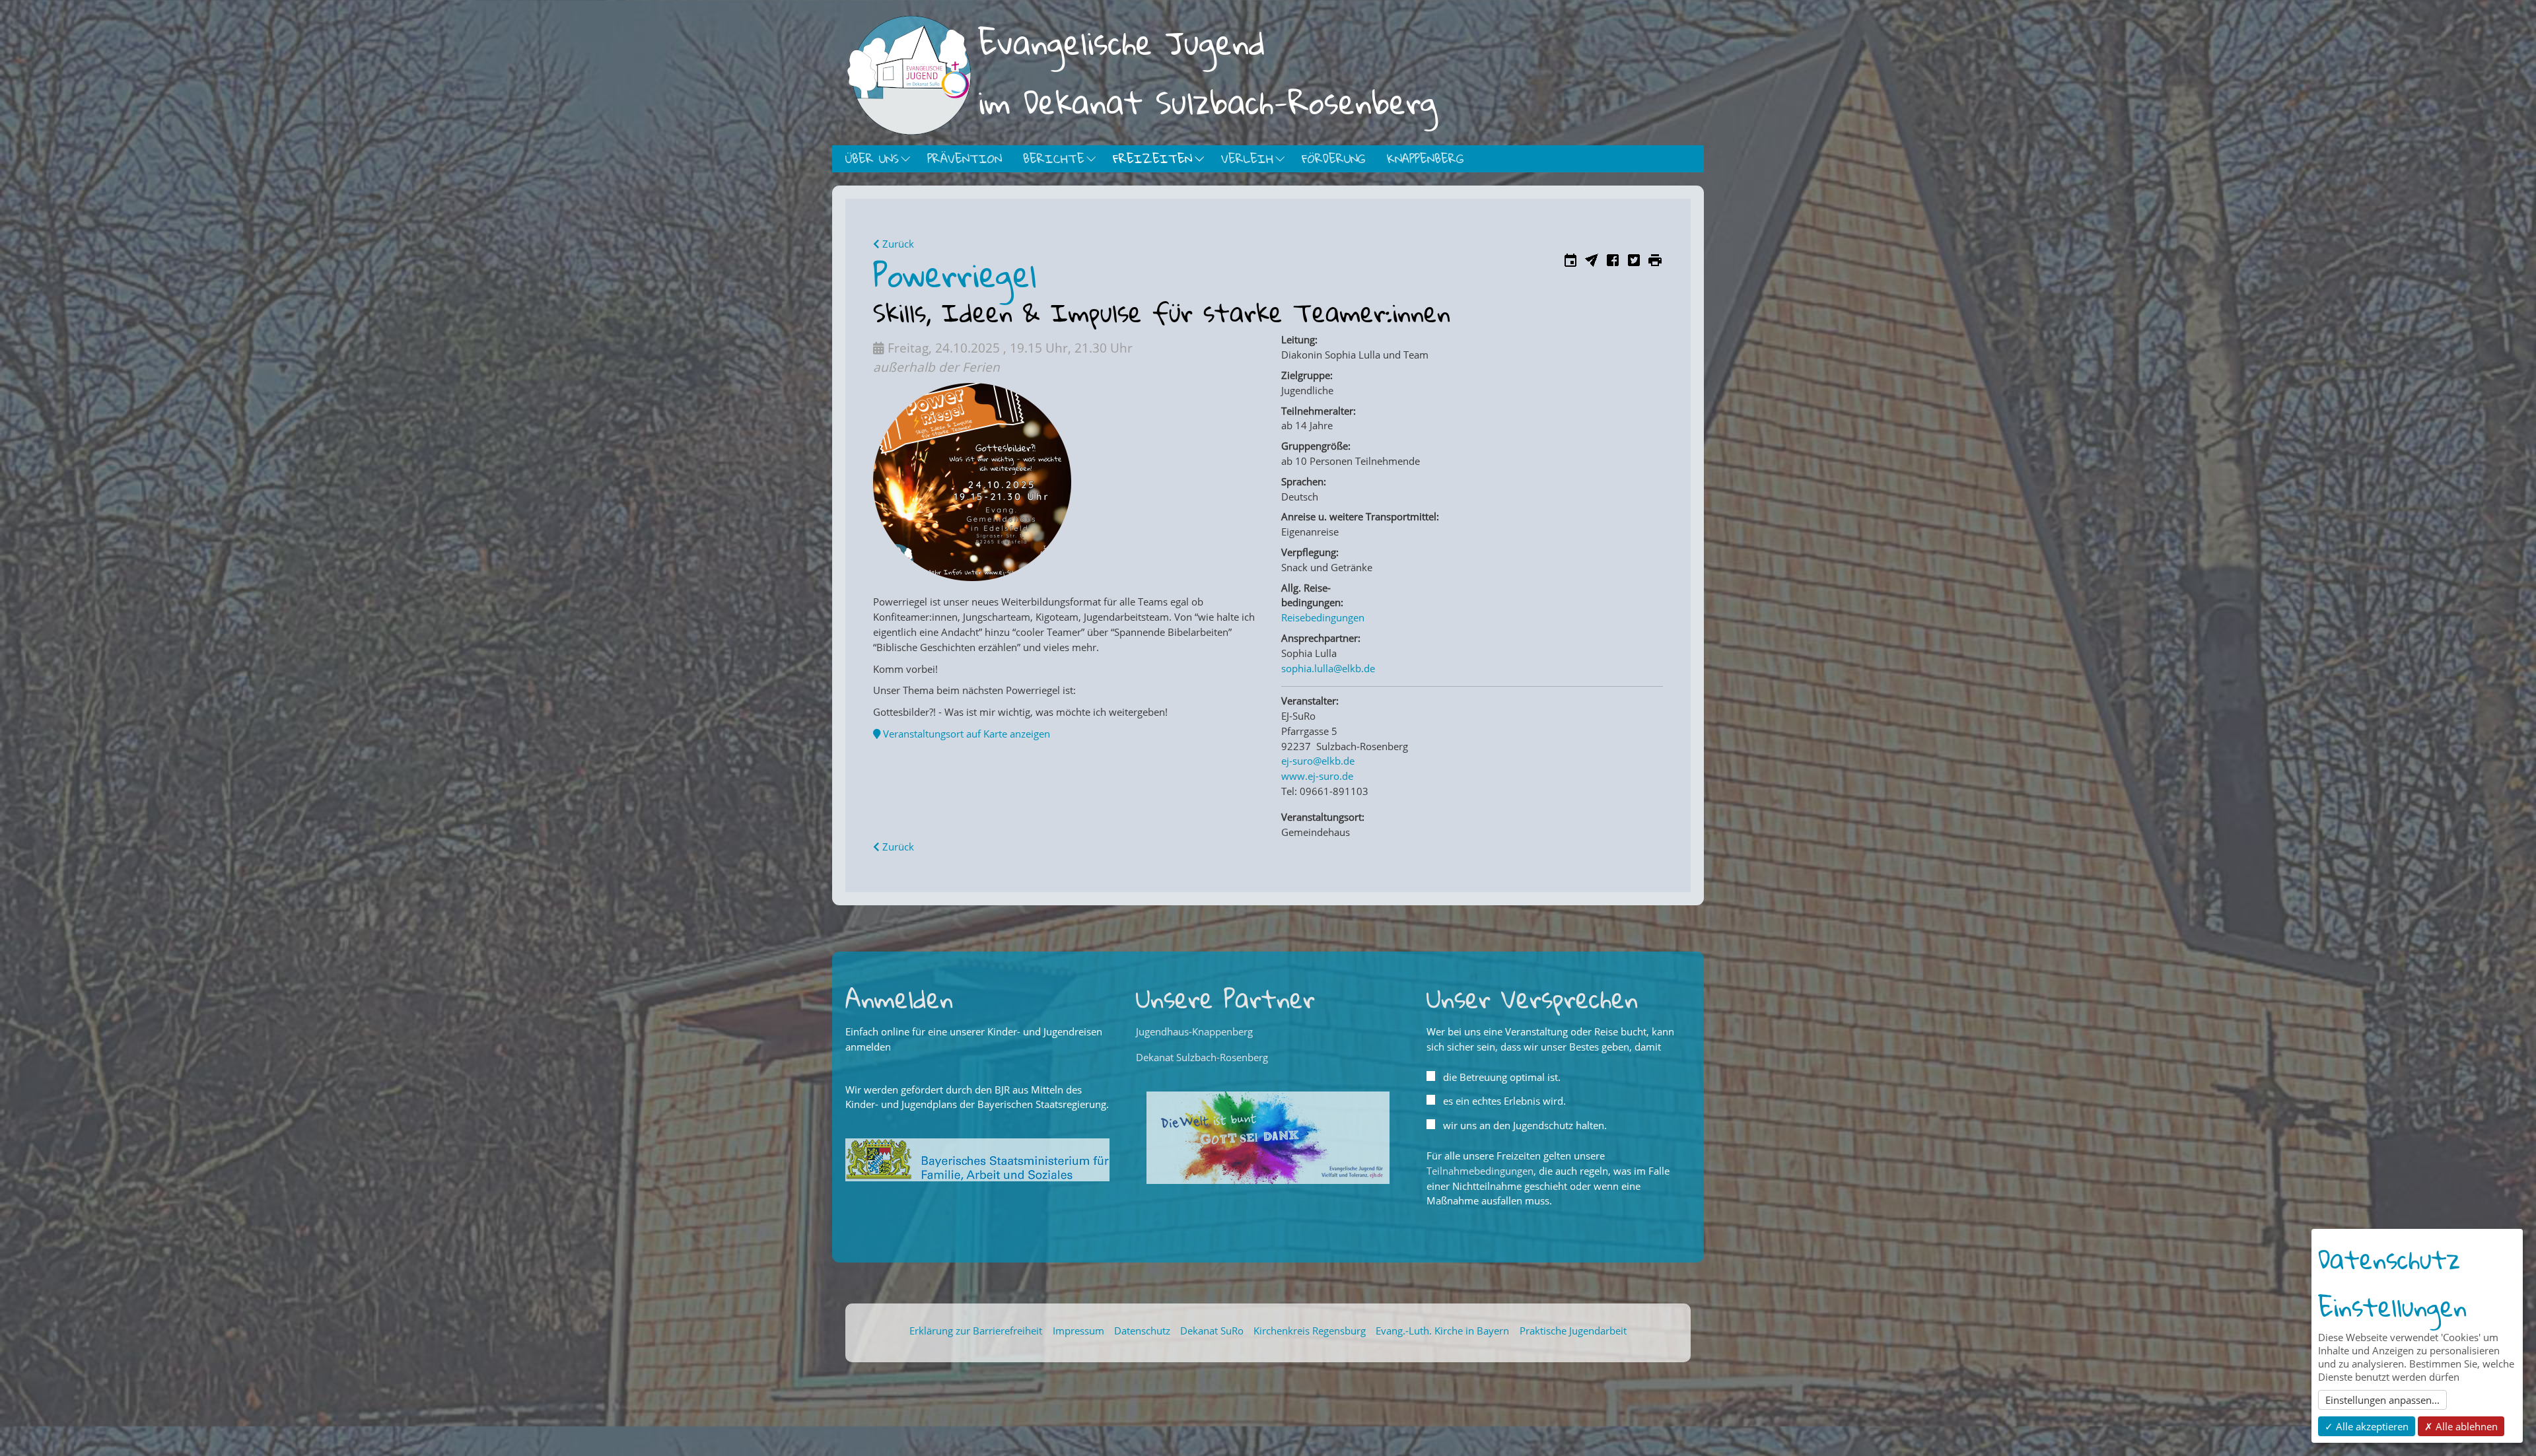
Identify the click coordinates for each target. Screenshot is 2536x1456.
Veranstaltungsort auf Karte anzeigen (965, 734)
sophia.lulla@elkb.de (1328, 668)
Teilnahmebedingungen (1480, 1171)
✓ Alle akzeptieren (2367, 1426)
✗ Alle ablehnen (2461, 1426)
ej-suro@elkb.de (1318, 761)
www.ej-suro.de (1317, 776)
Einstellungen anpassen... (2382, 1400)
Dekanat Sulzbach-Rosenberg (1202, 1057)
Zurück (897, 244)
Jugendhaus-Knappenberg (1194, 1031)
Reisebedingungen (1323, 617)
